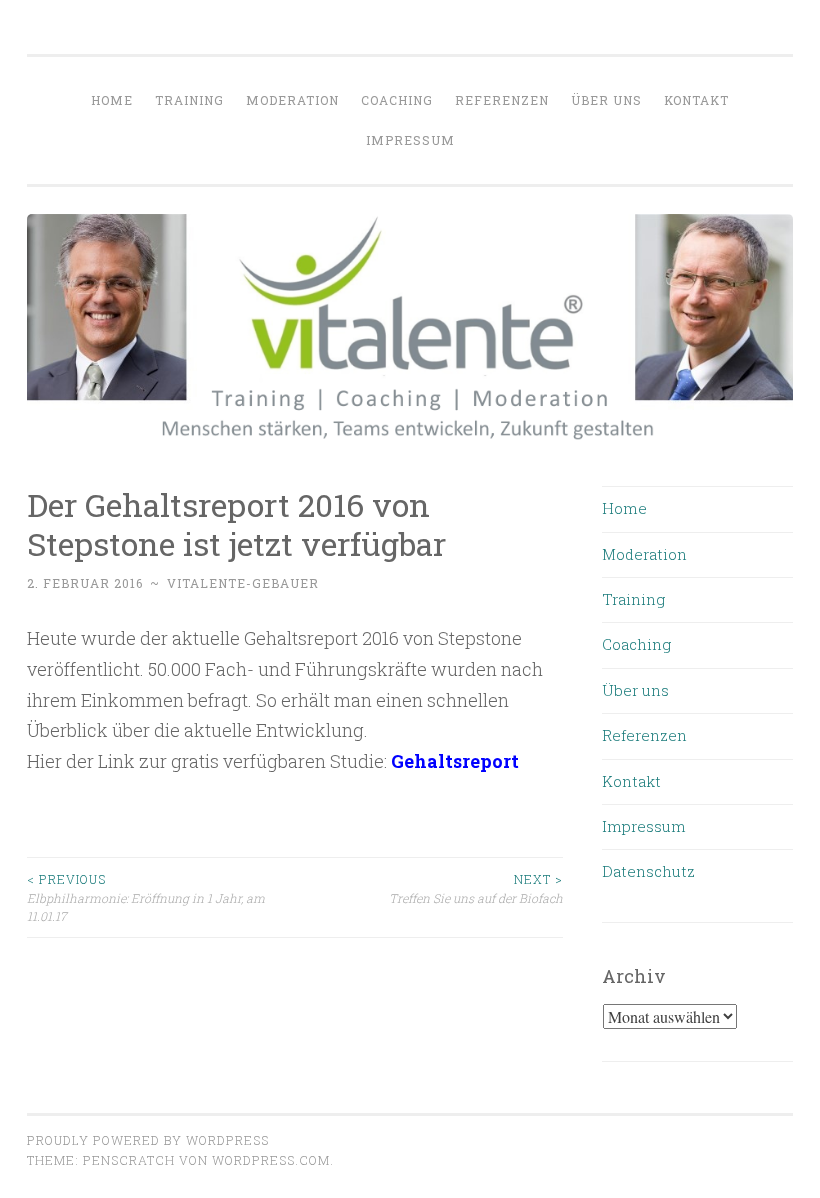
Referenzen (502, 100)
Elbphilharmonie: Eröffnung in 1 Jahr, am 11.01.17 (146, 897)
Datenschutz (648, 871)
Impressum (410, 140)
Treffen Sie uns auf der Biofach (476, 888)
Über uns (606, 100)
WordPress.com (271, 1160)
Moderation (292, 100)
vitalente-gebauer (243, 583)
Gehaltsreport (455, 761)
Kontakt (696, 100)
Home (112, 100)
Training (189, 100)
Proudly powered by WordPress (148, 1140)
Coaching (397, 100)
